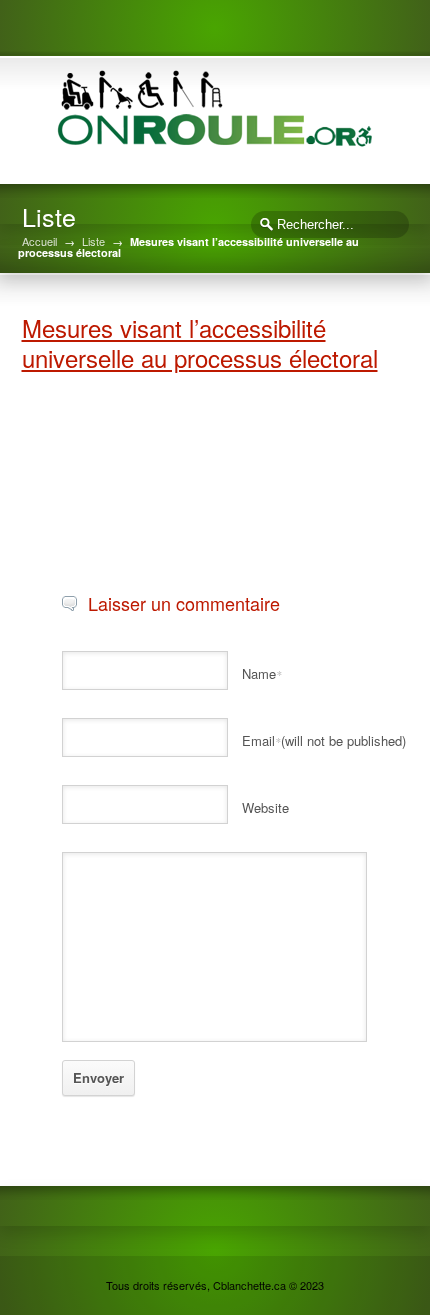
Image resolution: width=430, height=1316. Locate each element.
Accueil (39, 241)
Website (265, 807)
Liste (93, 241)
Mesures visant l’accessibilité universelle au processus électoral (200, 342)
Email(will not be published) (324, 740)
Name (262, 673)
